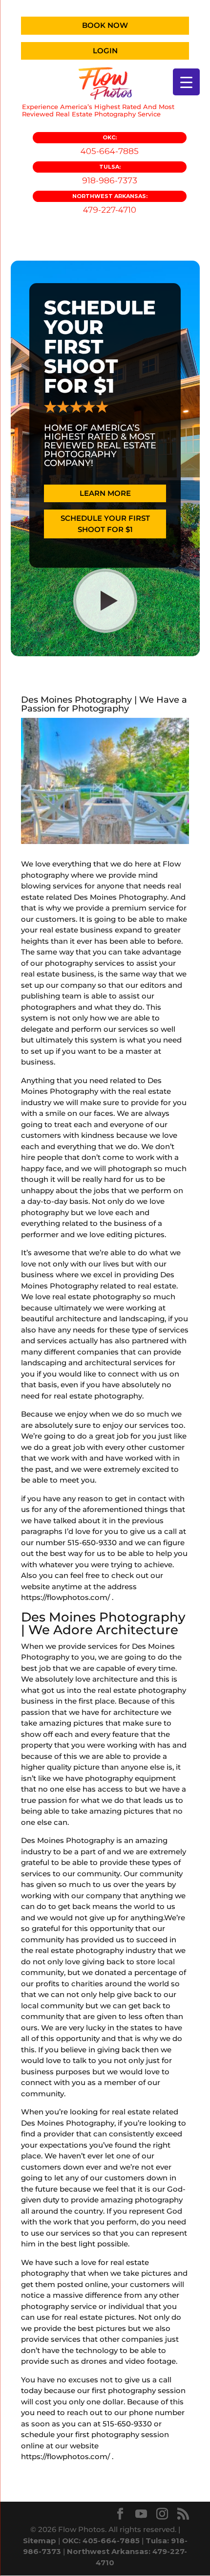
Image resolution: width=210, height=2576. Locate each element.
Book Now (105, 25)
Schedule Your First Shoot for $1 (105, 524)
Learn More (105, 493)
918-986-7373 (110, 174)
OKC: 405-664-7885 (101, 2541)
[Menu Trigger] (186, 82)
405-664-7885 (110, 145)
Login (105, 51)
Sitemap (40, 2541)
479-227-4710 (110, 204)
